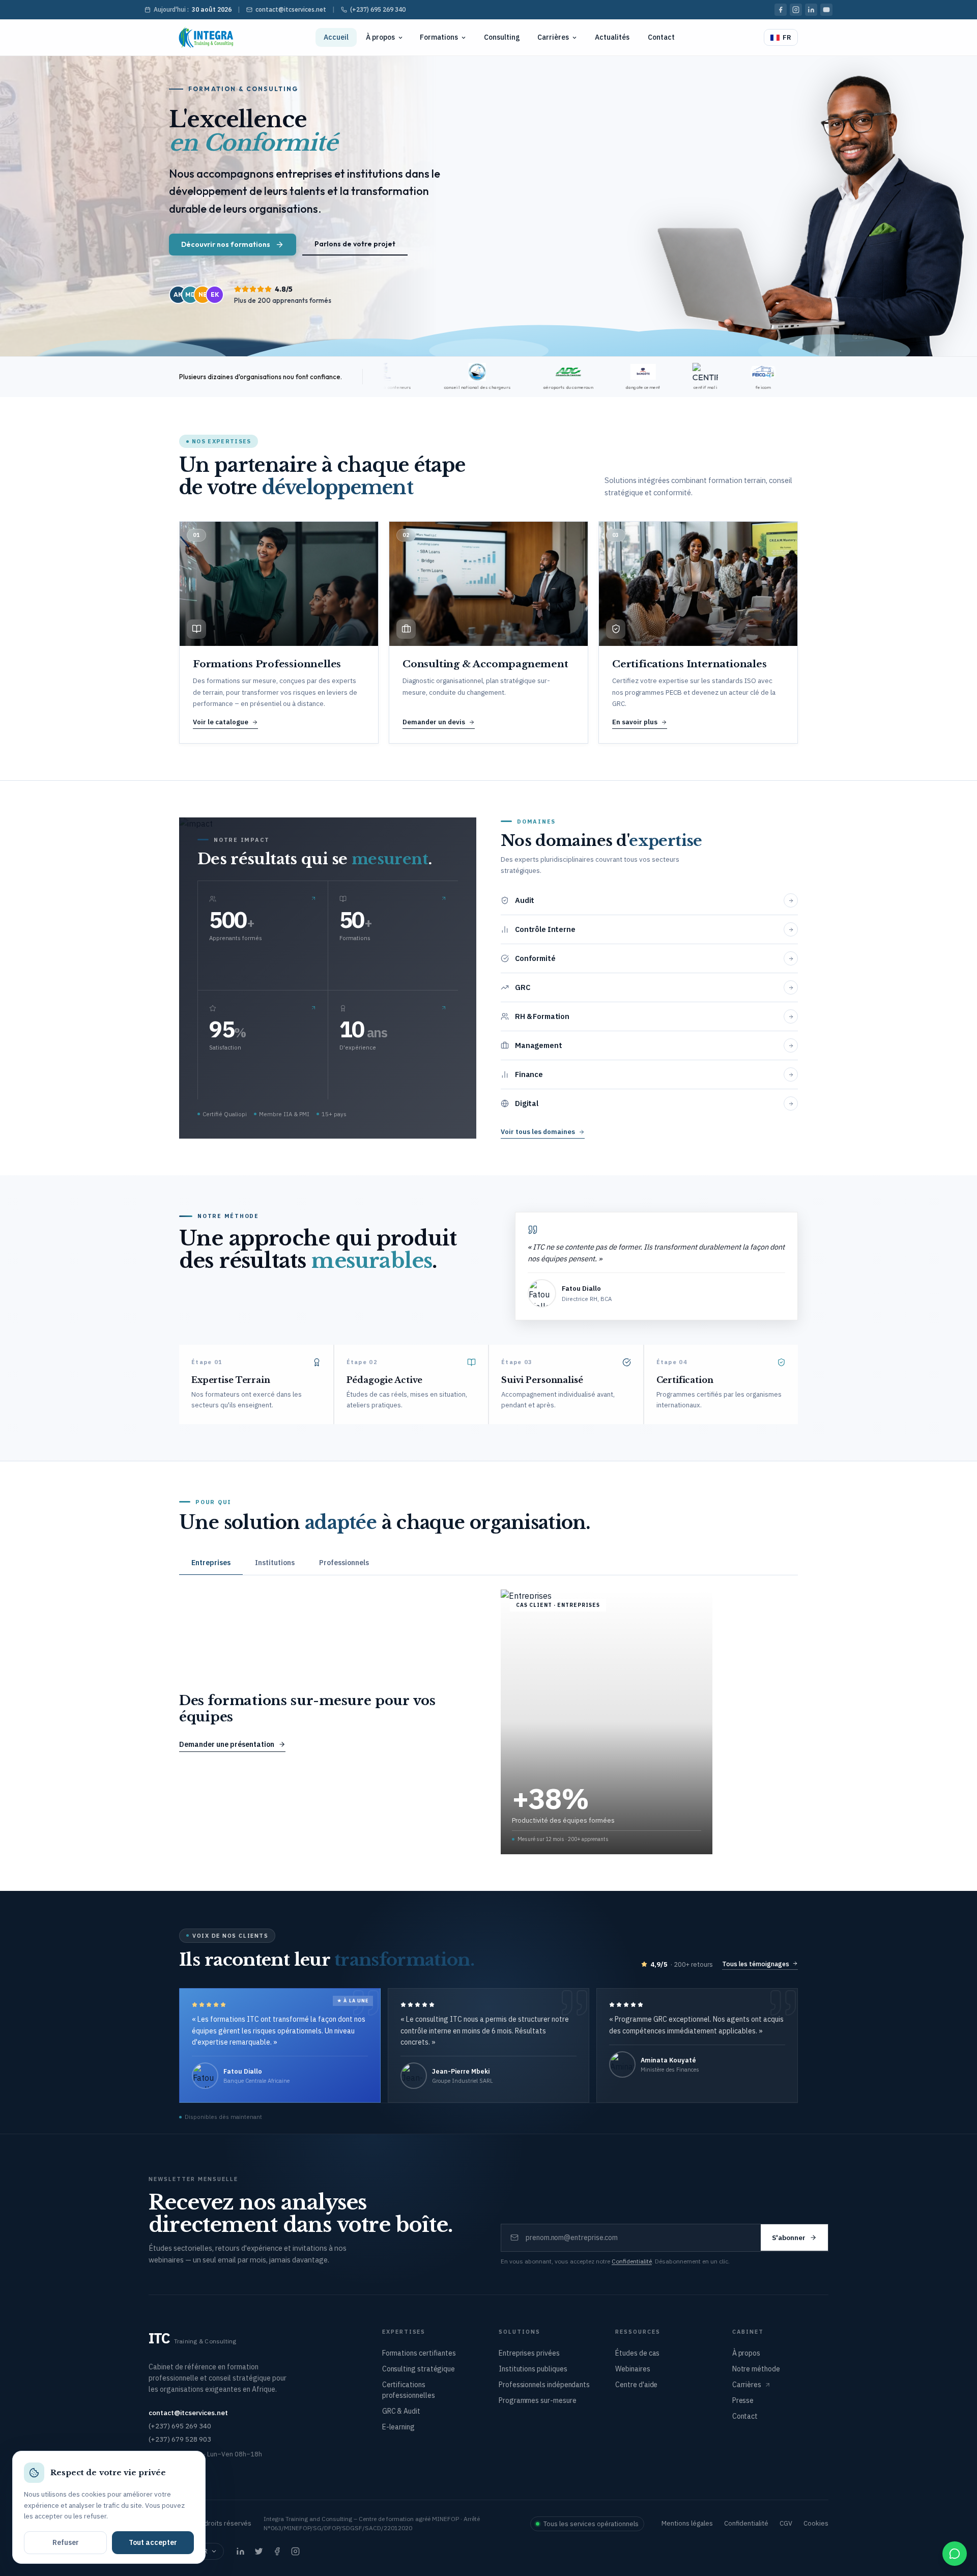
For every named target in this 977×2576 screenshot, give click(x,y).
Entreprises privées (529, 2353)
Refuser (66, 2542)
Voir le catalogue (221, 722)
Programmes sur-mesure (538, 2400)
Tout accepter (153, 2542)
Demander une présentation (227, 1744)
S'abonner (789, 2238)
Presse (743, 2400)
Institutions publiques (533, 2369)
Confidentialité (632, 2261)
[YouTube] (826, 10)
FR (787, 37)
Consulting (502, 37)
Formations (439, 37)
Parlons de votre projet (355, 244)
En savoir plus (635, 722)
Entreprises (211, 1563)
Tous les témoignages (756, 1964)
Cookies (816, 2523)
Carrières (553, 37)
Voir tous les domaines (538, 1132)
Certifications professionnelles (409, 2390)
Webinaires (633, 2369)
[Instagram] (796, 10)
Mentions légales (687, 2523)
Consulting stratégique (419, 2369)
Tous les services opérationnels (591, 2524)
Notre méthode (756, 2369)
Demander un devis (434, 722)
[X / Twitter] (258, 2552)
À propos (380, 37)
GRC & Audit (401, 2411)
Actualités (612, 37)
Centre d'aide (636, 2385)
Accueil (336, 37)
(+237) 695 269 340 (378, 9)
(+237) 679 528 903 (180, 2439)
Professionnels (344, 1563)
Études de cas (637, 2353)
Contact (661, 37)
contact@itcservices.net (291, 9)
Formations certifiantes (419, 2353)
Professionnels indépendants (544, 2385)
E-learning (398, 2427)
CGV (786, 2523)
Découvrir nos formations (226, 244)
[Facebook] (781, 10)
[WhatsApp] (955, 2554)
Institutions (275, 1563)
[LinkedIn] (811, 10)
